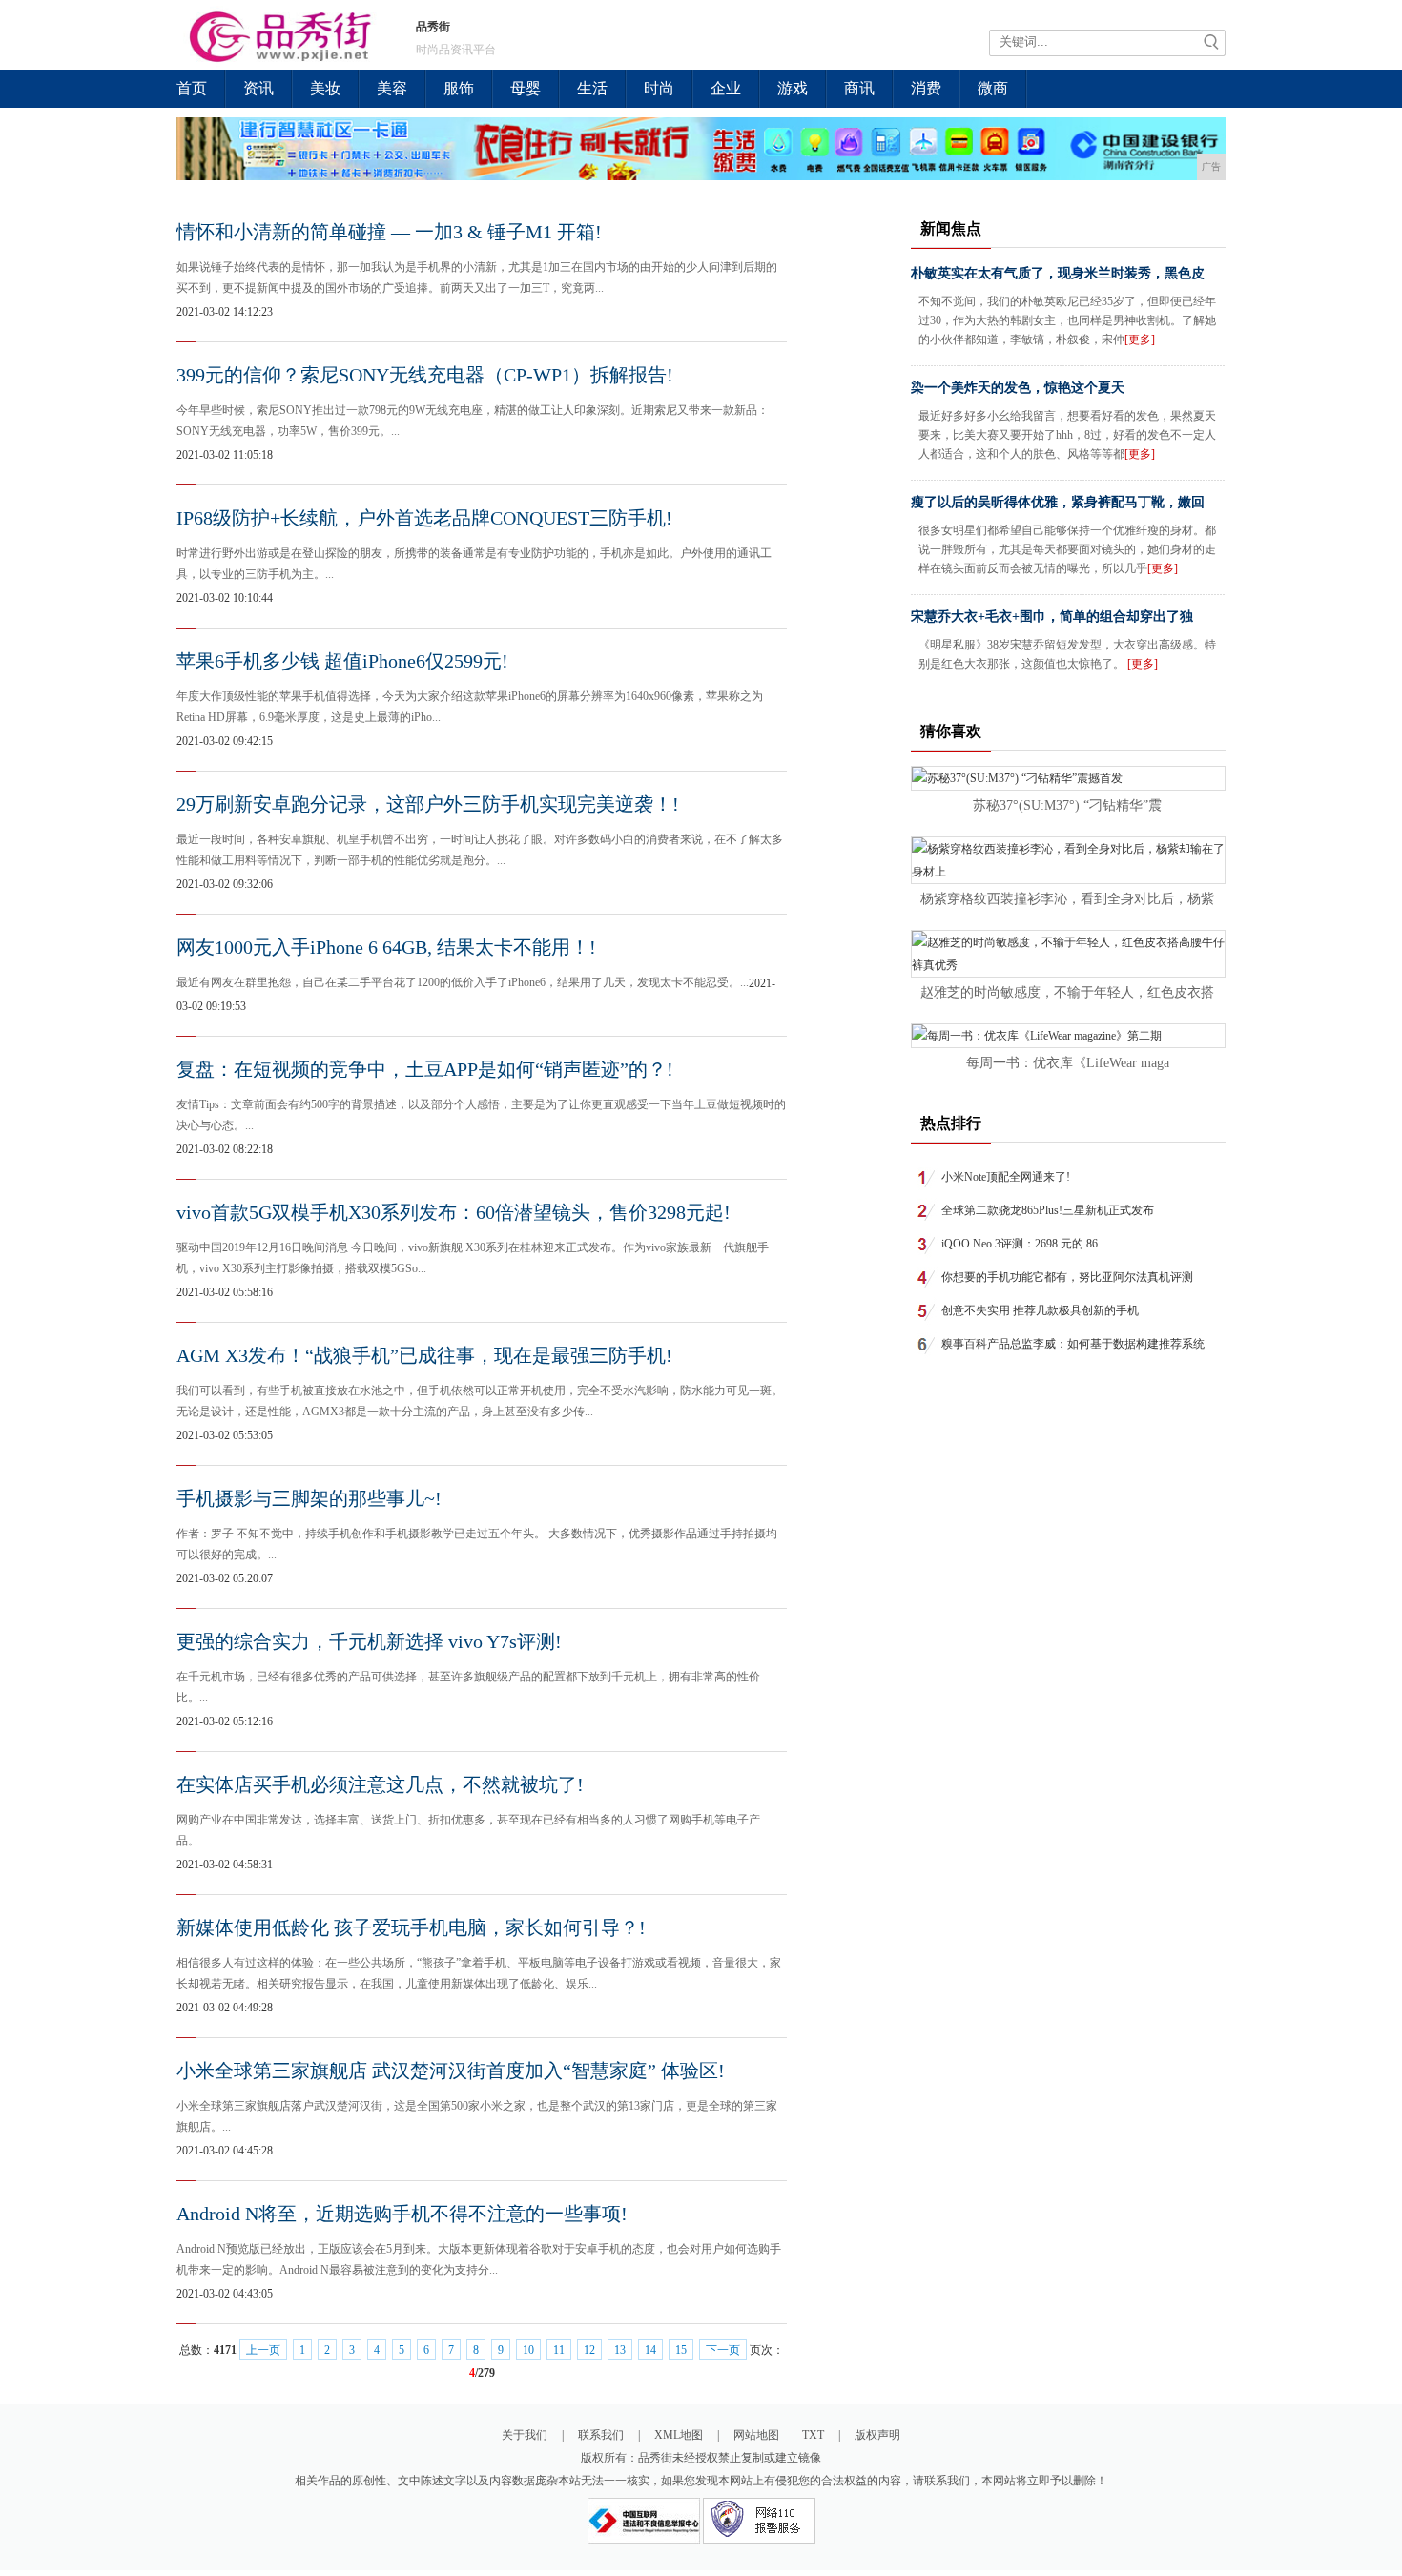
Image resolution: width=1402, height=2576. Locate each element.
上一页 (263, 2350)
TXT (813, 2435)
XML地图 (679, 2435)
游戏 (793, 88)
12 (589, 2350)
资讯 (258, 88)
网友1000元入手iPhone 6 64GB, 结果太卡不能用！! (386, 947)
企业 (726, 88)
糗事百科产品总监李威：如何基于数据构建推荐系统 (1073, 1344)
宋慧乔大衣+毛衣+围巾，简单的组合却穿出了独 (1052, 617)
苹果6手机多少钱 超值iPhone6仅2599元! (342, 661)
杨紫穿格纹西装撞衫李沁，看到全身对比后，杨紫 (1067, 899)
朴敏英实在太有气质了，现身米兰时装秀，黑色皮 (1058, 273)
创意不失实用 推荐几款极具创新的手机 (1040, 1310)
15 (681, 2350)
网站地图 (756, 2435)
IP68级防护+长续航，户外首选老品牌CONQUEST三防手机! (424, 518)
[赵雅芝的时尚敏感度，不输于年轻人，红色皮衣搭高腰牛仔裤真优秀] (1068, 965)
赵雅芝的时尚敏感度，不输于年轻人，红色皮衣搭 (1067, 992)
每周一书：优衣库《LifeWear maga (1068, 1063)
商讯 (859, 88)
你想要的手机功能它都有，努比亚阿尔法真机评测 (1067, 1277)
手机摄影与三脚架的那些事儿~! (309, 1498)
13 (620, 2350)
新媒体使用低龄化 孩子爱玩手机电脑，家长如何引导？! (411, 1927)
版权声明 (877, 2435)
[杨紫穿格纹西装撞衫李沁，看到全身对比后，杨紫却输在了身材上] (1068, 872)
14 (650, 2350)
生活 (592, 88)
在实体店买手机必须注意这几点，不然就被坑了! (380, 1784)
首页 (192, 88)
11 (559, 2350)
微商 (993, 88)
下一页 (723, 2350)
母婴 (526, 88)
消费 (926, 88)
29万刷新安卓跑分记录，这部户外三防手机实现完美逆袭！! (428, 804)
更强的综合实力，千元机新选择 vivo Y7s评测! (369, 1641)
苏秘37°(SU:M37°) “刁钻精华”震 (1067, 805)
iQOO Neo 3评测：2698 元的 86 (1020, 1244)
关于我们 (525, 2435)
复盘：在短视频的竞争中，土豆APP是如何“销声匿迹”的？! (425, 1069)
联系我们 (601, 2435)
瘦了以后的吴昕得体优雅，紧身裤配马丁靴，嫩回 (1058, 502)
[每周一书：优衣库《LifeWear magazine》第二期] (1037, 1036)
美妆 (325, 88)
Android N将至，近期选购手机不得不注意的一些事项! (402, 2214)
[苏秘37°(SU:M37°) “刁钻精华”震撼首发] (1017, 778)
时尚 (659, 88)
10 (528, 2350)
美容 (392, 88)
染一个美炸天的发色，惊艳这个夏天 (1018, 388)
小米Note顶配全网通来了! (1006, 1177)
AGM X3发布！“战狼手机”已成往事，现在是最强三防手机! (424, 1355)
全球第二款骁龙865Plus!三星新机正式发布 (1048, 1210)
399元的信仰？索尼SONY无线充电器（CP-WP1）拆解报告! (425, 375)
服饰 (459, 88)
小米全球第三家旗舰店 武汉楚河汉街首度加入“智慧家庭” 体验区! (451, 2071)
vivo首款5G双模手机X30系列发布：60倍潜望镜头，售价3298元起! (454, 1212)
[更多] (1140, 340)
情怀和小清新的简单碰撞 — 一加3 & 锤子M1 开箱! (389, 232)
